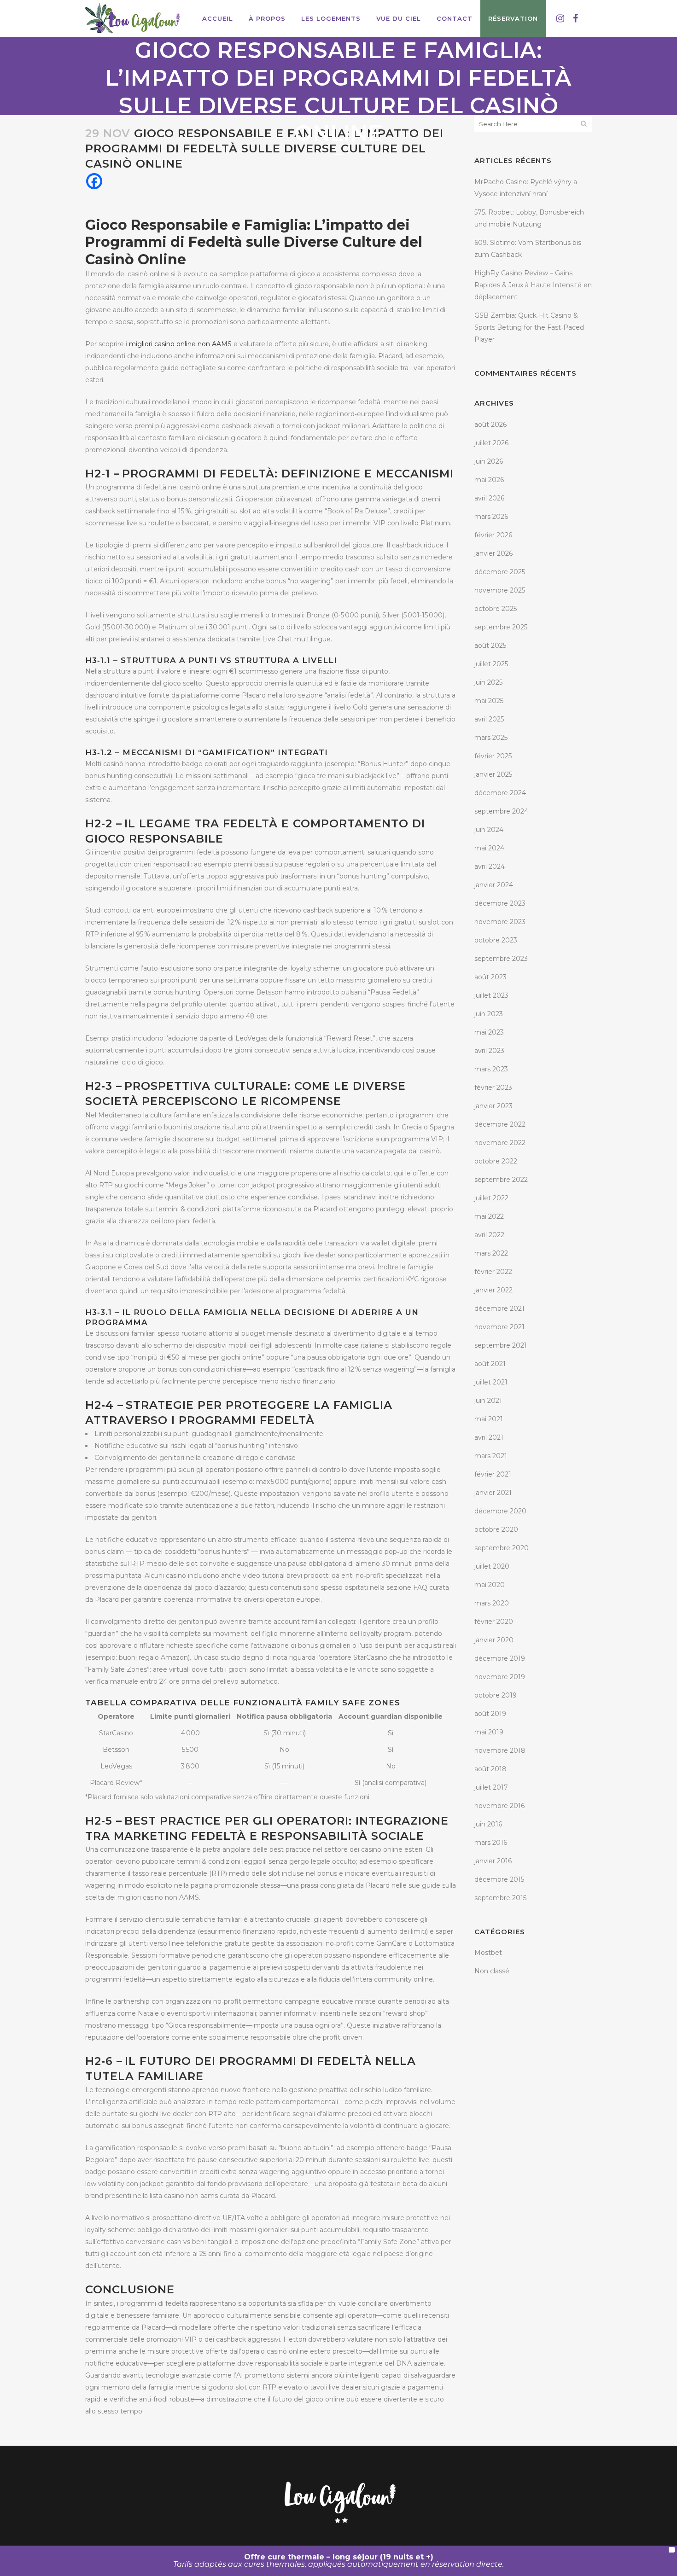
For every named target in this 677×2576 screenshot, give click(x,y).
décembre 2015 (499, 1879)
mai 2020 (490, 1585)
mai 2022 (489, 1216)
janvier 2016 (493, 1861)
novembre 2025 (500, 590)
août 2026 (490, 424)
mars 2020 (492, 1603)
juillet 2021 (491, 1382)
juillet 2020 (492, 1566)
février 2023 (493, 1087)
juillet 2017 (491, 1787)
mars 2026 (491, 517)
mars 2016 (491, 1843)
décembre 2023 (500, 903)
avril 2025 (489, 719)
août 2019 (490, 1714)
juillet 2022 (491, 1198)
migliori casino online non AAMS (180, 344)
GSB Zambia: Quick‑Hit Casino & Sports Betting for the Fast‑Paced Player (529, 327)
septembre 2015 (500, 1898)
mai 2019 (489, 1732)
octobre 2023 (496, 940)
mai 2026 (489, 480)
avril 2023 (489, 1051)
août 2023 (490, 977)
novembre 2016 (499, 1806)
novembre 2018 (500, 1750)
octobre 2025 (496, 609)
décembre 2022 (500, 1124)
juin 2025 (488, 682)
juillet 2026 (491, 443)
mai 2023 (489, 1032)
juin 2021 (488, 1401)
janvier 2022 (493, 1290)
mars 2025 (491, 738)
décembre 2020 (500, 1511)
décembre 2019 (500, 1658)
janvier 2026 (493, 553)
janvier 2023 (493, 1106)
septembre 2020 (502, 1548)
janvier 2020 (494, 1640)
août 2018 (490, 1769)
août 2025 (490, 645)
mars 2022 (491, 1253)
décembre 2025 (500, 572)
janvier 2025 (493, 774)
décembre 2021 (499, 1308)
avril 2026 (489, 498)
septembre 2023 (501, 959)
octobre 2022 (496, 1161)
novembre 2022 (500, 1143)
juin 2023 (489, 1014)
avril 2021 (489, 1437)
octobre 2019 (496, 1695)
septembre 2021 (501, 1345)
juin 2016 (488, 1824)
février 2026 (493, 535)
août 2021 (490, 1364)
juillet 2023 (491, 995)
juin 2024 (489, 830)
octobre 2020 (496, 1529)
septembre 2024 (501, 811)
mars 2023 (491, 1069)
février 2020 (494, 1622)
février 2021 (493, 1474)
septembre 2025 (501, 627)
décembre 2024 (500, 793)
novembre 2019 (500, 1677)
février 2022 (493, 1272)
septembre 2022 (501, 1180)
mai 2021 (489, 1419)
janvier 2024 (494, 885)
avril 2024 (490, 866)
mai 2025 (489, 701)
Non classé (492, 1971)
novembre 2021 (499, 1327)
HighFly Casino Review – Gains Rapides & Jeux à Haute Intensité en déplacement (533, 285)
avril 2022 (489, 1235)
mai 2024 (489, 848)
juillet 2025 (491, 664)
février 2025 (493, 756)
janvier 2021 (493, 1493)
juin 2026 (489, 461)
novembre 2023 (500, 922)
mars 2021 (491, 1456)
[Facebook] (94, 181)
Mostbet (488, 1953)
